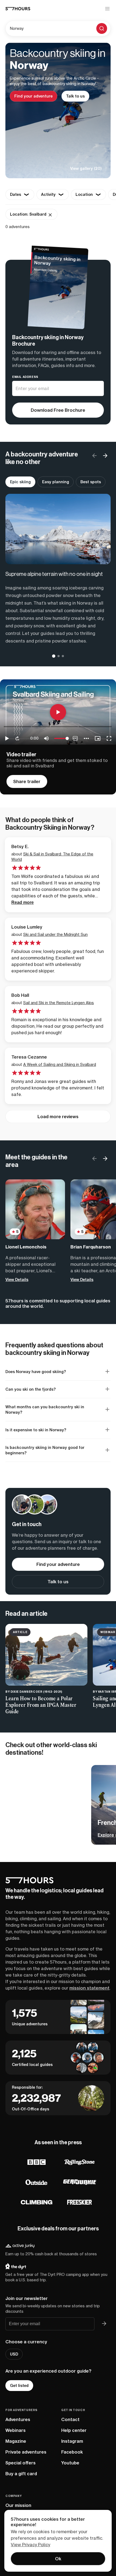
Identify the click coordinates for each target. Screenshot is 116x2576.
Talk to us (75, 96)
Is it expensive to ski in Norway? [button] (36, 1430)
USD (14, 2354)
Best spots (91, 482)
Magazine (16, 2441)
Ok (58, 2559)
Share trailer (27, 781)
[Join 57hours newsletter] (104, 2324)
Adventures (18, 2419)
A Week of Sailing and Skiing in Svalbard (60, 1064)
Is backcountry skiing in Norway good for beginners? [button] (45, 1450)
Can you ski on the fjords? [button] (31, 1389)
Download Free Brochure (58, 410)
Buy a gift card (21, 2474)
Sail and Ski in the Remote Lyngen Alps (59, 1003)
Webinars (16, 2430)
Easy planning (56, 482)
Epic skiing (20, 482)
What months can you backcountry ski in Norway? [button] (45, 1410)
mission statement (89, 1988)
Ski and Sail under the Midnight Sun (55, 934)
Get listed (19, 2386)
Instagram (72, 2441)
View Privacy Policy (30, 2545)
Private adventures (26, 2452)
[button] (105, 456)
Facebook (72, 2452)
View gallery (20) (86, 168)
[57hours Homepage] (18, 9)
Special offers (21, 2463)
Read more (23, 902)
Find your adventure (33, 96)
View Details (17, 1280)
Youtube (70, 2463)
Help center (74, 2430)
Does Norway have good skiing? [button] (36, 1372)
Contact (70, 2419)
